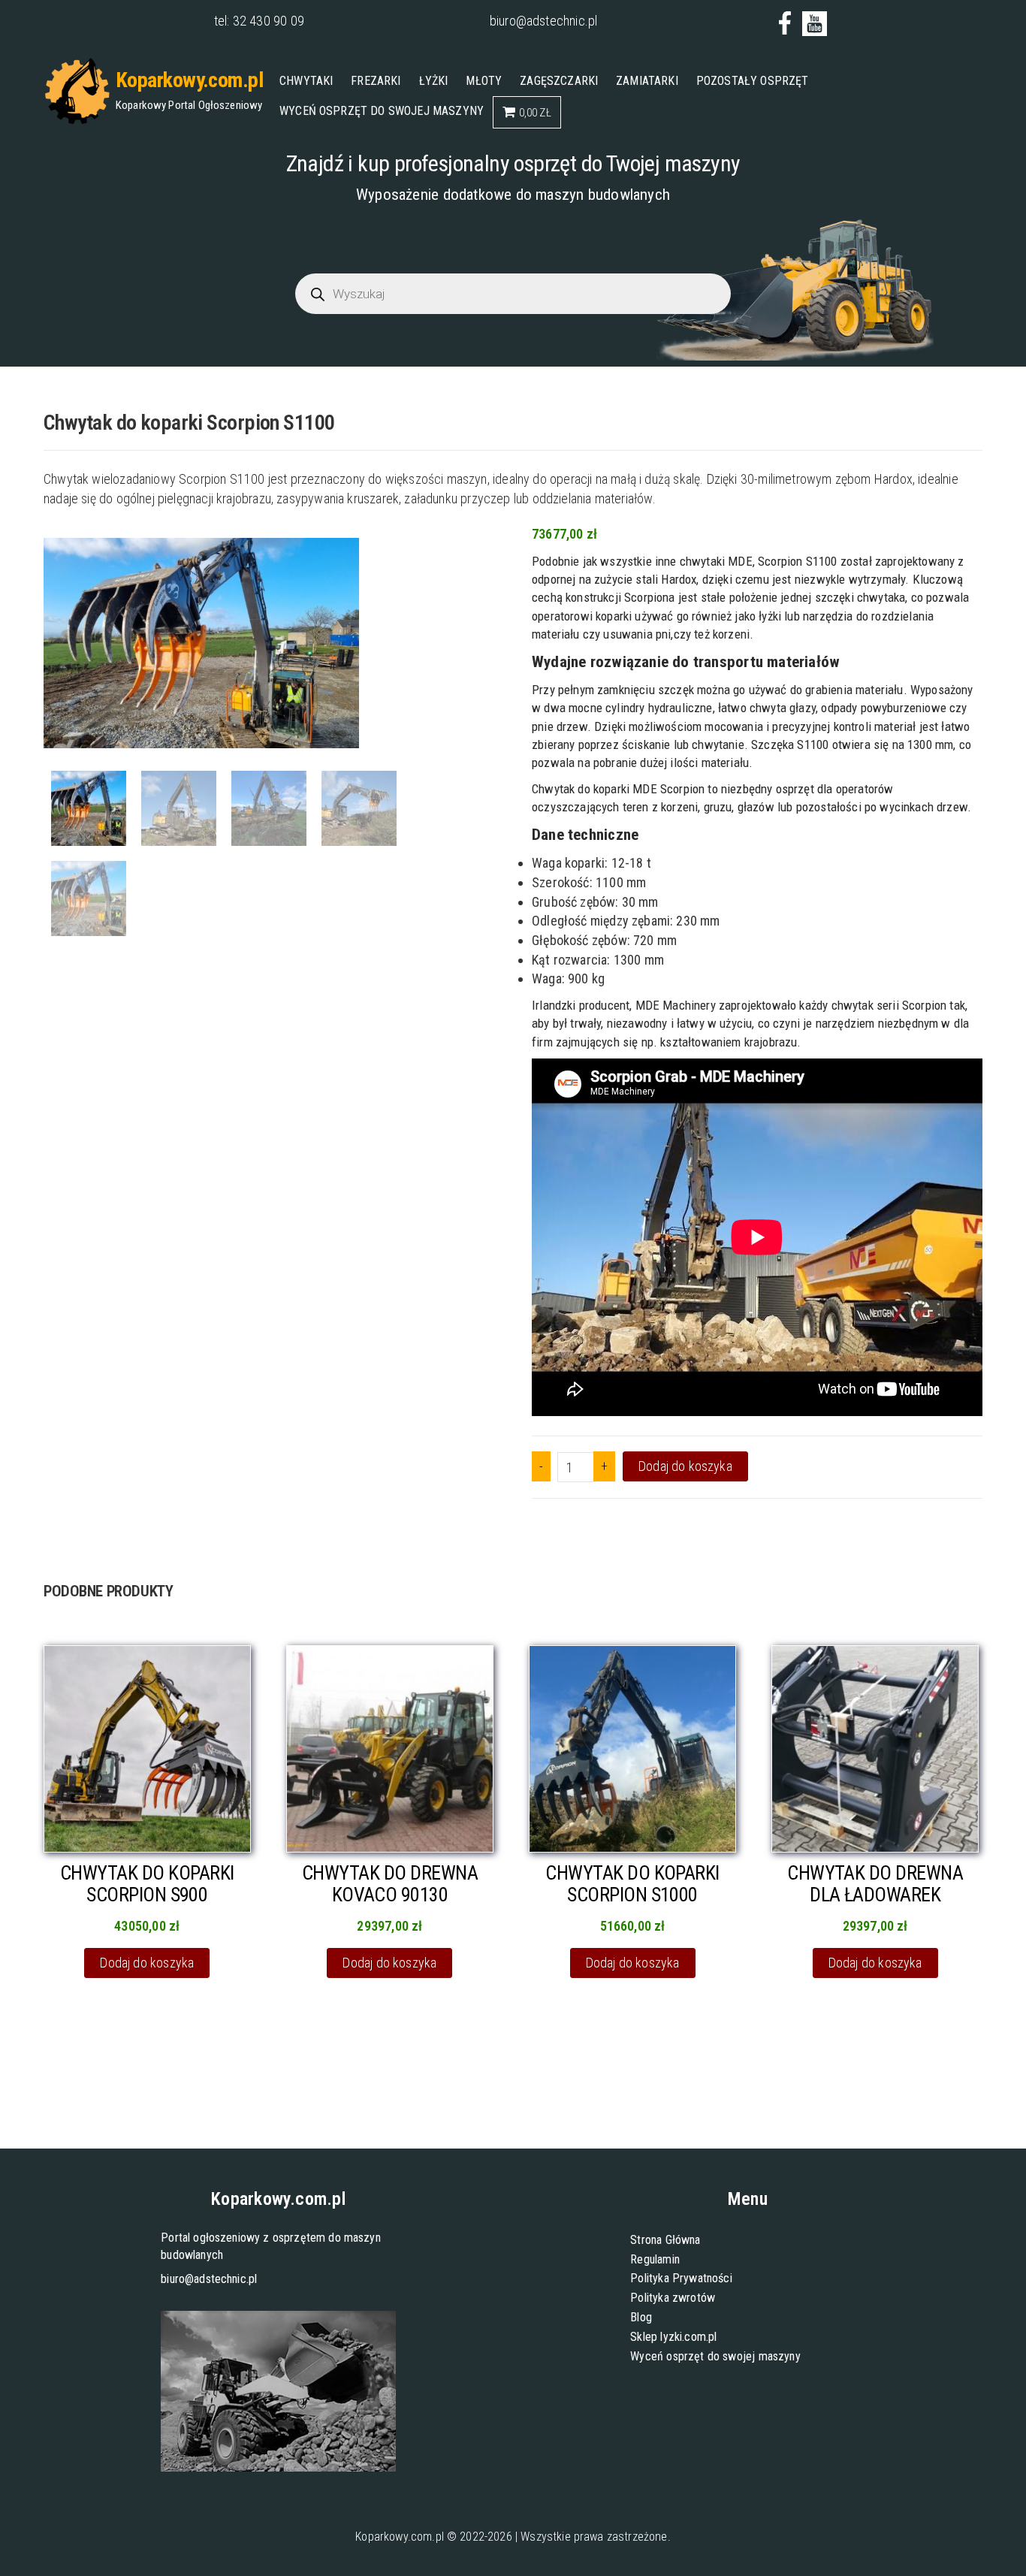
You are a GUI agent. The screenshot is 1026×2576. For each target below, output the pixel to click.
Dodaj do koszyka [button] (147, 1963)
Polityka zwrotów (673, 2298)
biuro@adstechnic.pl (543, 21)
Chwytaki (306, 81)
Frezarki (376, 81)
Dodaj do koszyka (685, 1466)
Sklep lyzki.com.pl (673, 2337)
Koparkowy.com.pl (189, 80)
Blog (641, 2317)
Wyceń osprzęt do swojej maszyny (382, 111)
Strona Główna (665, 2240)
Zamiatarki (647, 81)
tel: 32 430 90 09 (259, 21)
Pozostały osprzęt (753, 81)
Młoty (484, 81)
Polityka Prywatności (681, 2278)
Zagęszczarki (559, 81)
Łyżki (434, 81)
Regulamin (655, 2259)
